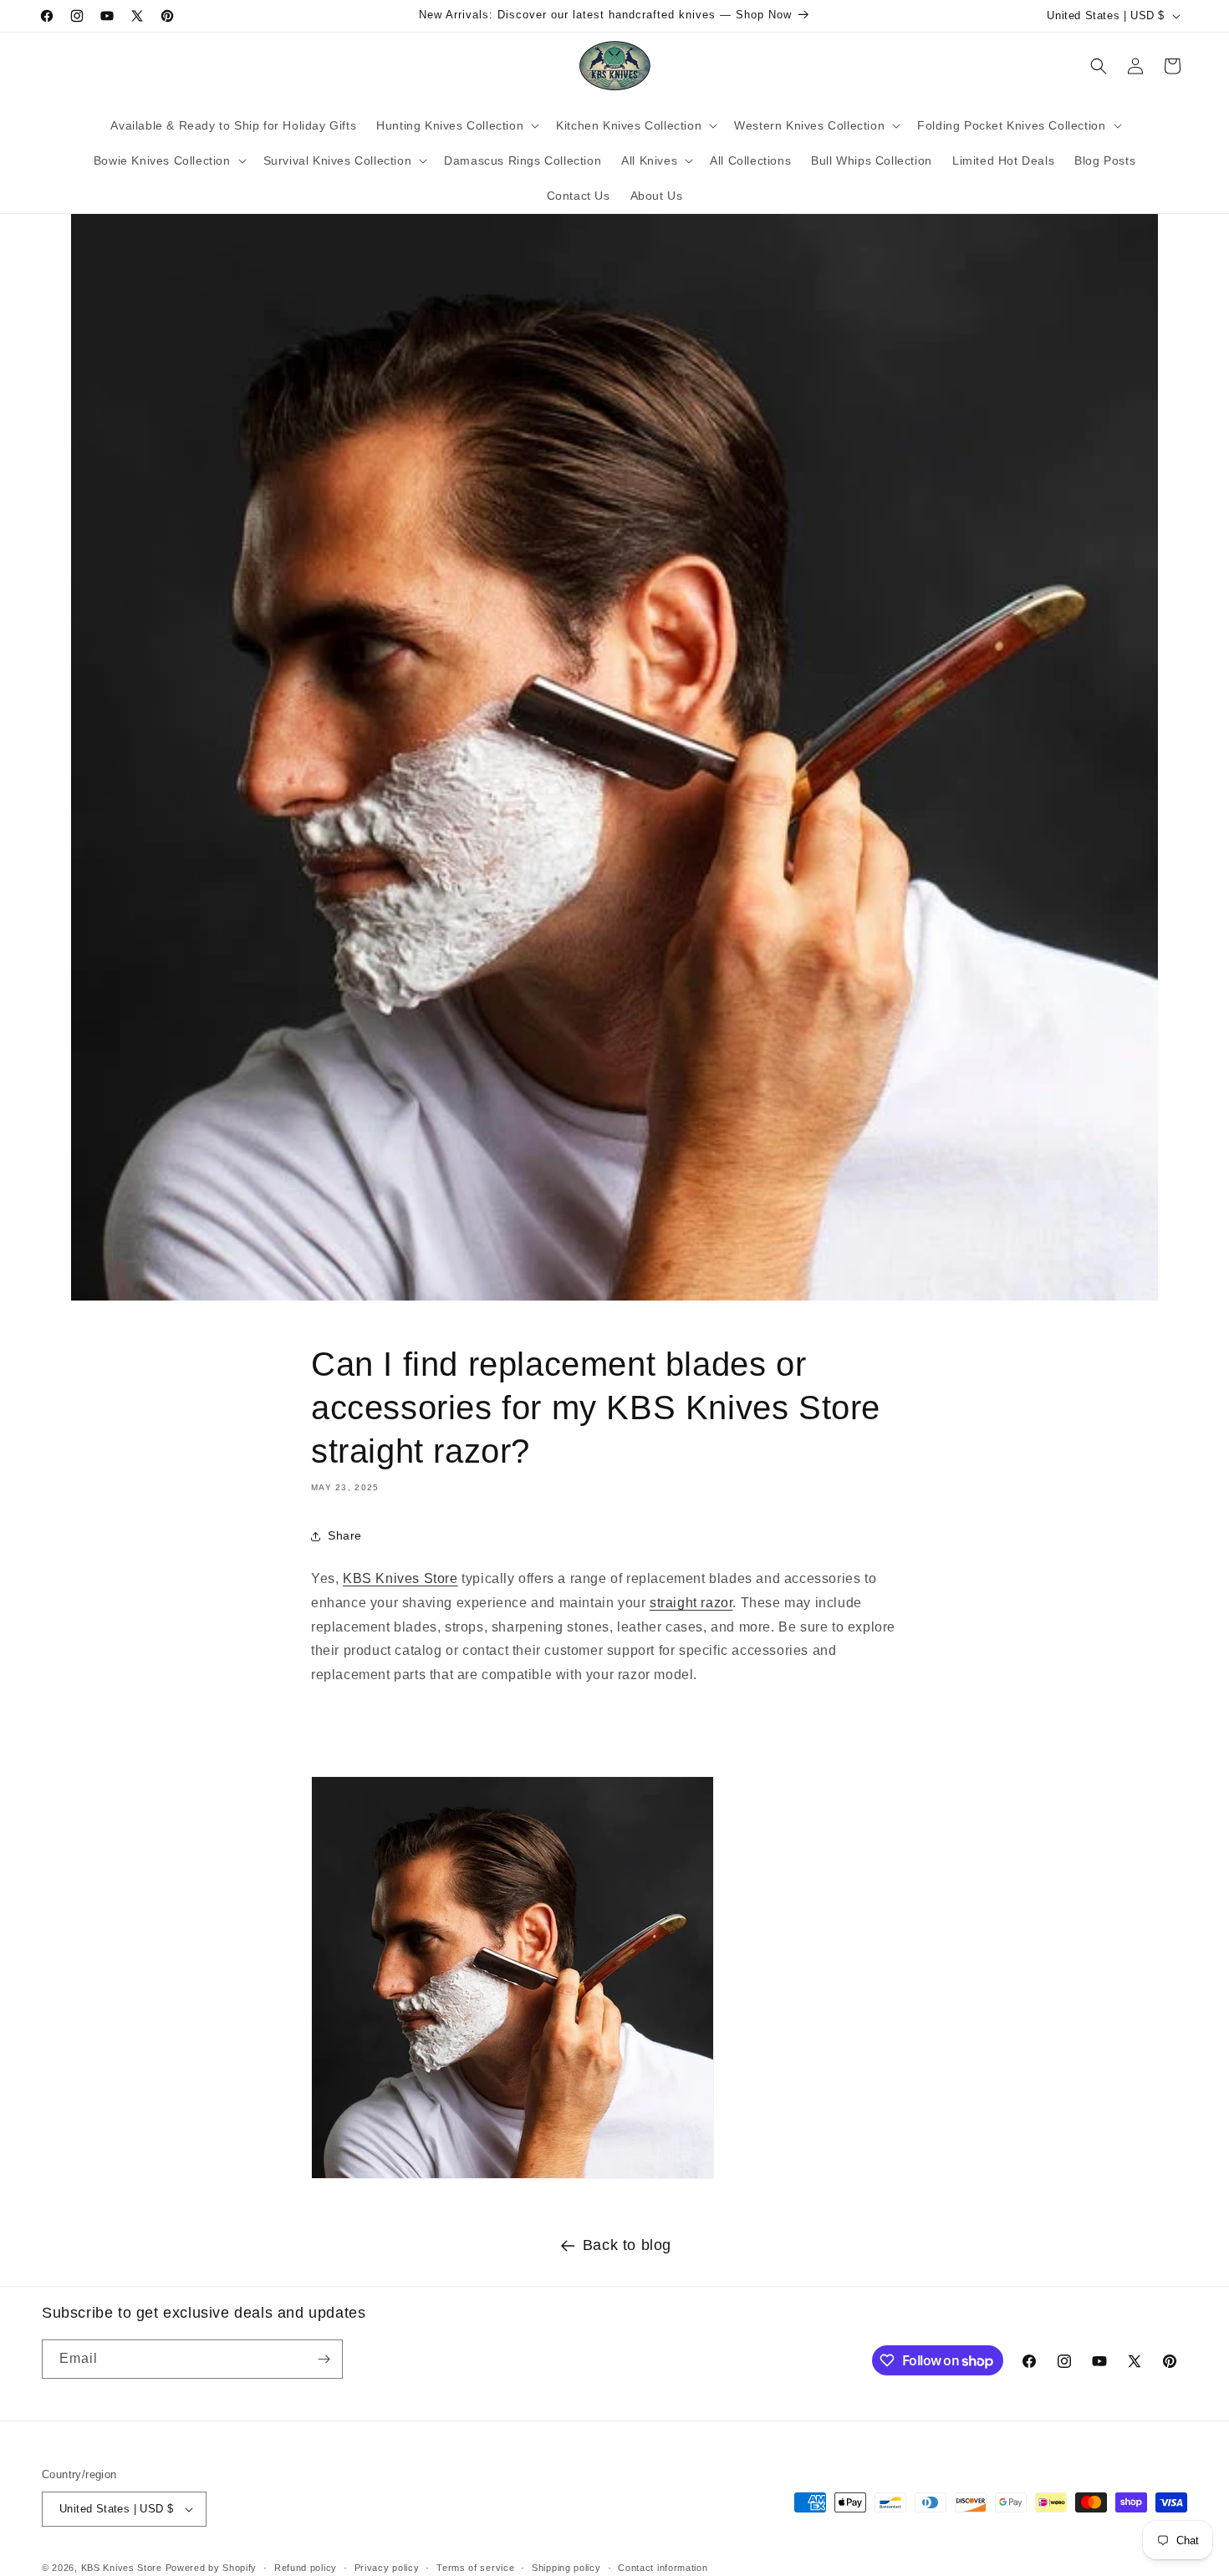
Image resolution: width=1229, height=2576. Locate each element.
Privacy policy (387, 2568)
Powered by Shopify (212, 2568)
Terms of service (475, 2568)
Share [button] (345, 1535)
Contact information (663, 2568)
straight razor (691, 1603)
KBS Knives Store (400, 1578)
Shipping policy (566, 2568)
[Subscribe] (324, 2359)
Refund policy (306, 2568)
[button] (456, 125)
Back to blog (627, 2245)
